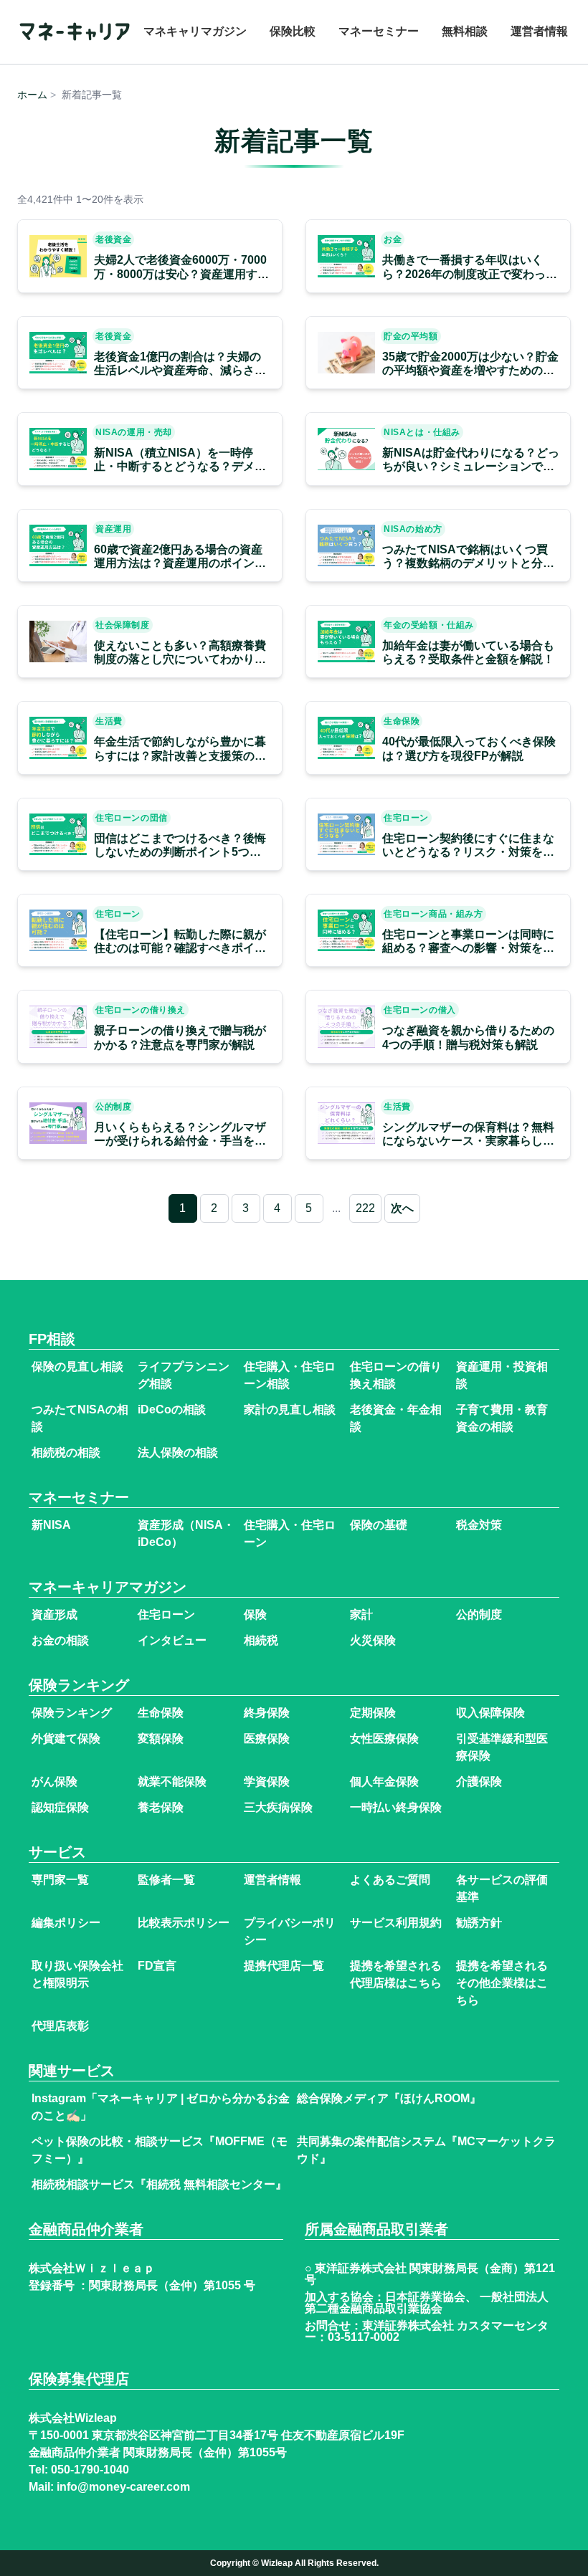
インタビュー (172, 1640)
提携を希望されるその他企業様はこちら (502, 1983)
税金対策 (479, 1525)
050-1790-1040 (90, 2470)
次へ (402, 1208)
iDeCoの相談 (172, 1409)
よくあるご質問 (390, 1880)
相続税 (261, 1640)
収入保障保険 (490, 1713)
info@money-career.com (123, 2487)
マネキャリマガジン (195, 31)
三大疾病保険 (278, 1807)
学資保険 (267, 1781)
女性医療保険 (384, 1738)
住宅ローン (166, 1614)
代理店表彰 (60, 2026)
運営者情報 (539, 31)
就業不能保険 (172, 1781)
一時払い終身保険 (396, 1807)
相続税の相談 (66, 1452)
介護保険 (479, 1781)
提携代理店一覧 (284, 1966)
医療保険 (267, 1738)
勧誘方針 (479, 1923)
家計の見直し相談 (290, 1409)
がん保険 (54, 1781)
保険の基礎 (379, 1525)
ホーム (32, 95)
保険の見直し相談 (77, 1366)
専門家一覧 (60, 1880)
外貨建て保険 (66, 1738)
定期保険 (373, 1713)
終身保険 (267, 1713)
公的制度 (479, 1614)
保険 (255, 1614)
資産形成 (54, 1614)
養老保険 (161, 1807)
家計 (361, 1614)
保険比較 (293, 31)
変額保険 (161, 1738)
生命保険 (161, 1713)
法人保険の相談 (178, 1452)
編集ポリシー (66, 1923)
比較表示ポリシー (184, 1923)
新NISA (51, 1525)
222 (365, 1208)
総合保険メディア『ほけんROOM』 (389, 2098)
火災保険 (373, 1640)
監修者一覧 (166, 1880)
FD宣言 (157, 1966)
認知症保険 (60, 1807)
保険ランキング (72, 1713)
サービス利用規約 (396, 1923)
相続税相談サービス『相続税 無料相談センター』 (159, 2184)
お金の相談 (60, 1640)
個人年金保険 (384, 1781)
